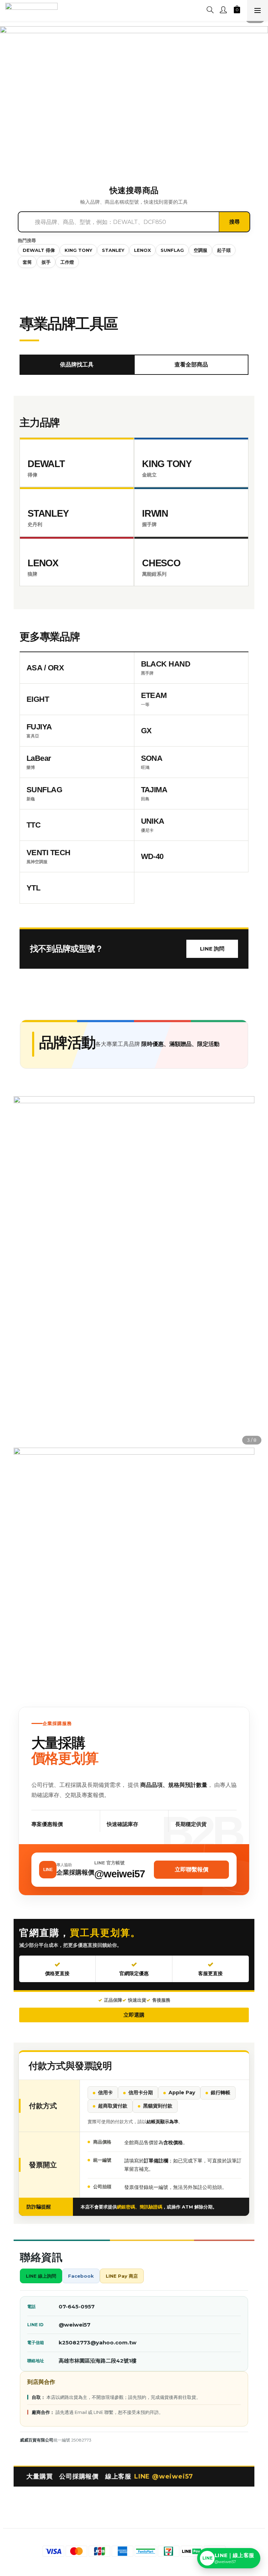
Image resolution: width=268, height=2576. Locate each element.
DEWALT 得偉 (39, 250)
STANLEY (113, 250)
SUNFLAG (172, 250)
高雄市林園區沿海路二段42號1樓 (98, 2361)
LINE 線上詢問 (41, 2276)
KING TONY (78, 250)
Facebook (81, 2276)
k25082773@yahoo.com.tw (98, 2342)
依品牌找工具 (77, 365)
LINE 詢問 (212, 949)
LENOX (142, 250)
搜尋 (234, 222)
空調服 (200, 250)
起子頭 (224, 250)
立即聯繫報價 (192, 1869)
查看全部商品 (191, 365)
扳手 (46, 262)
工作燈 (67, 262)
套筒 (27, 262)
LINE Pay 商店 (122, 2276)
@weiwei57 (75, 2325)
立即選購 (134, 2015)
